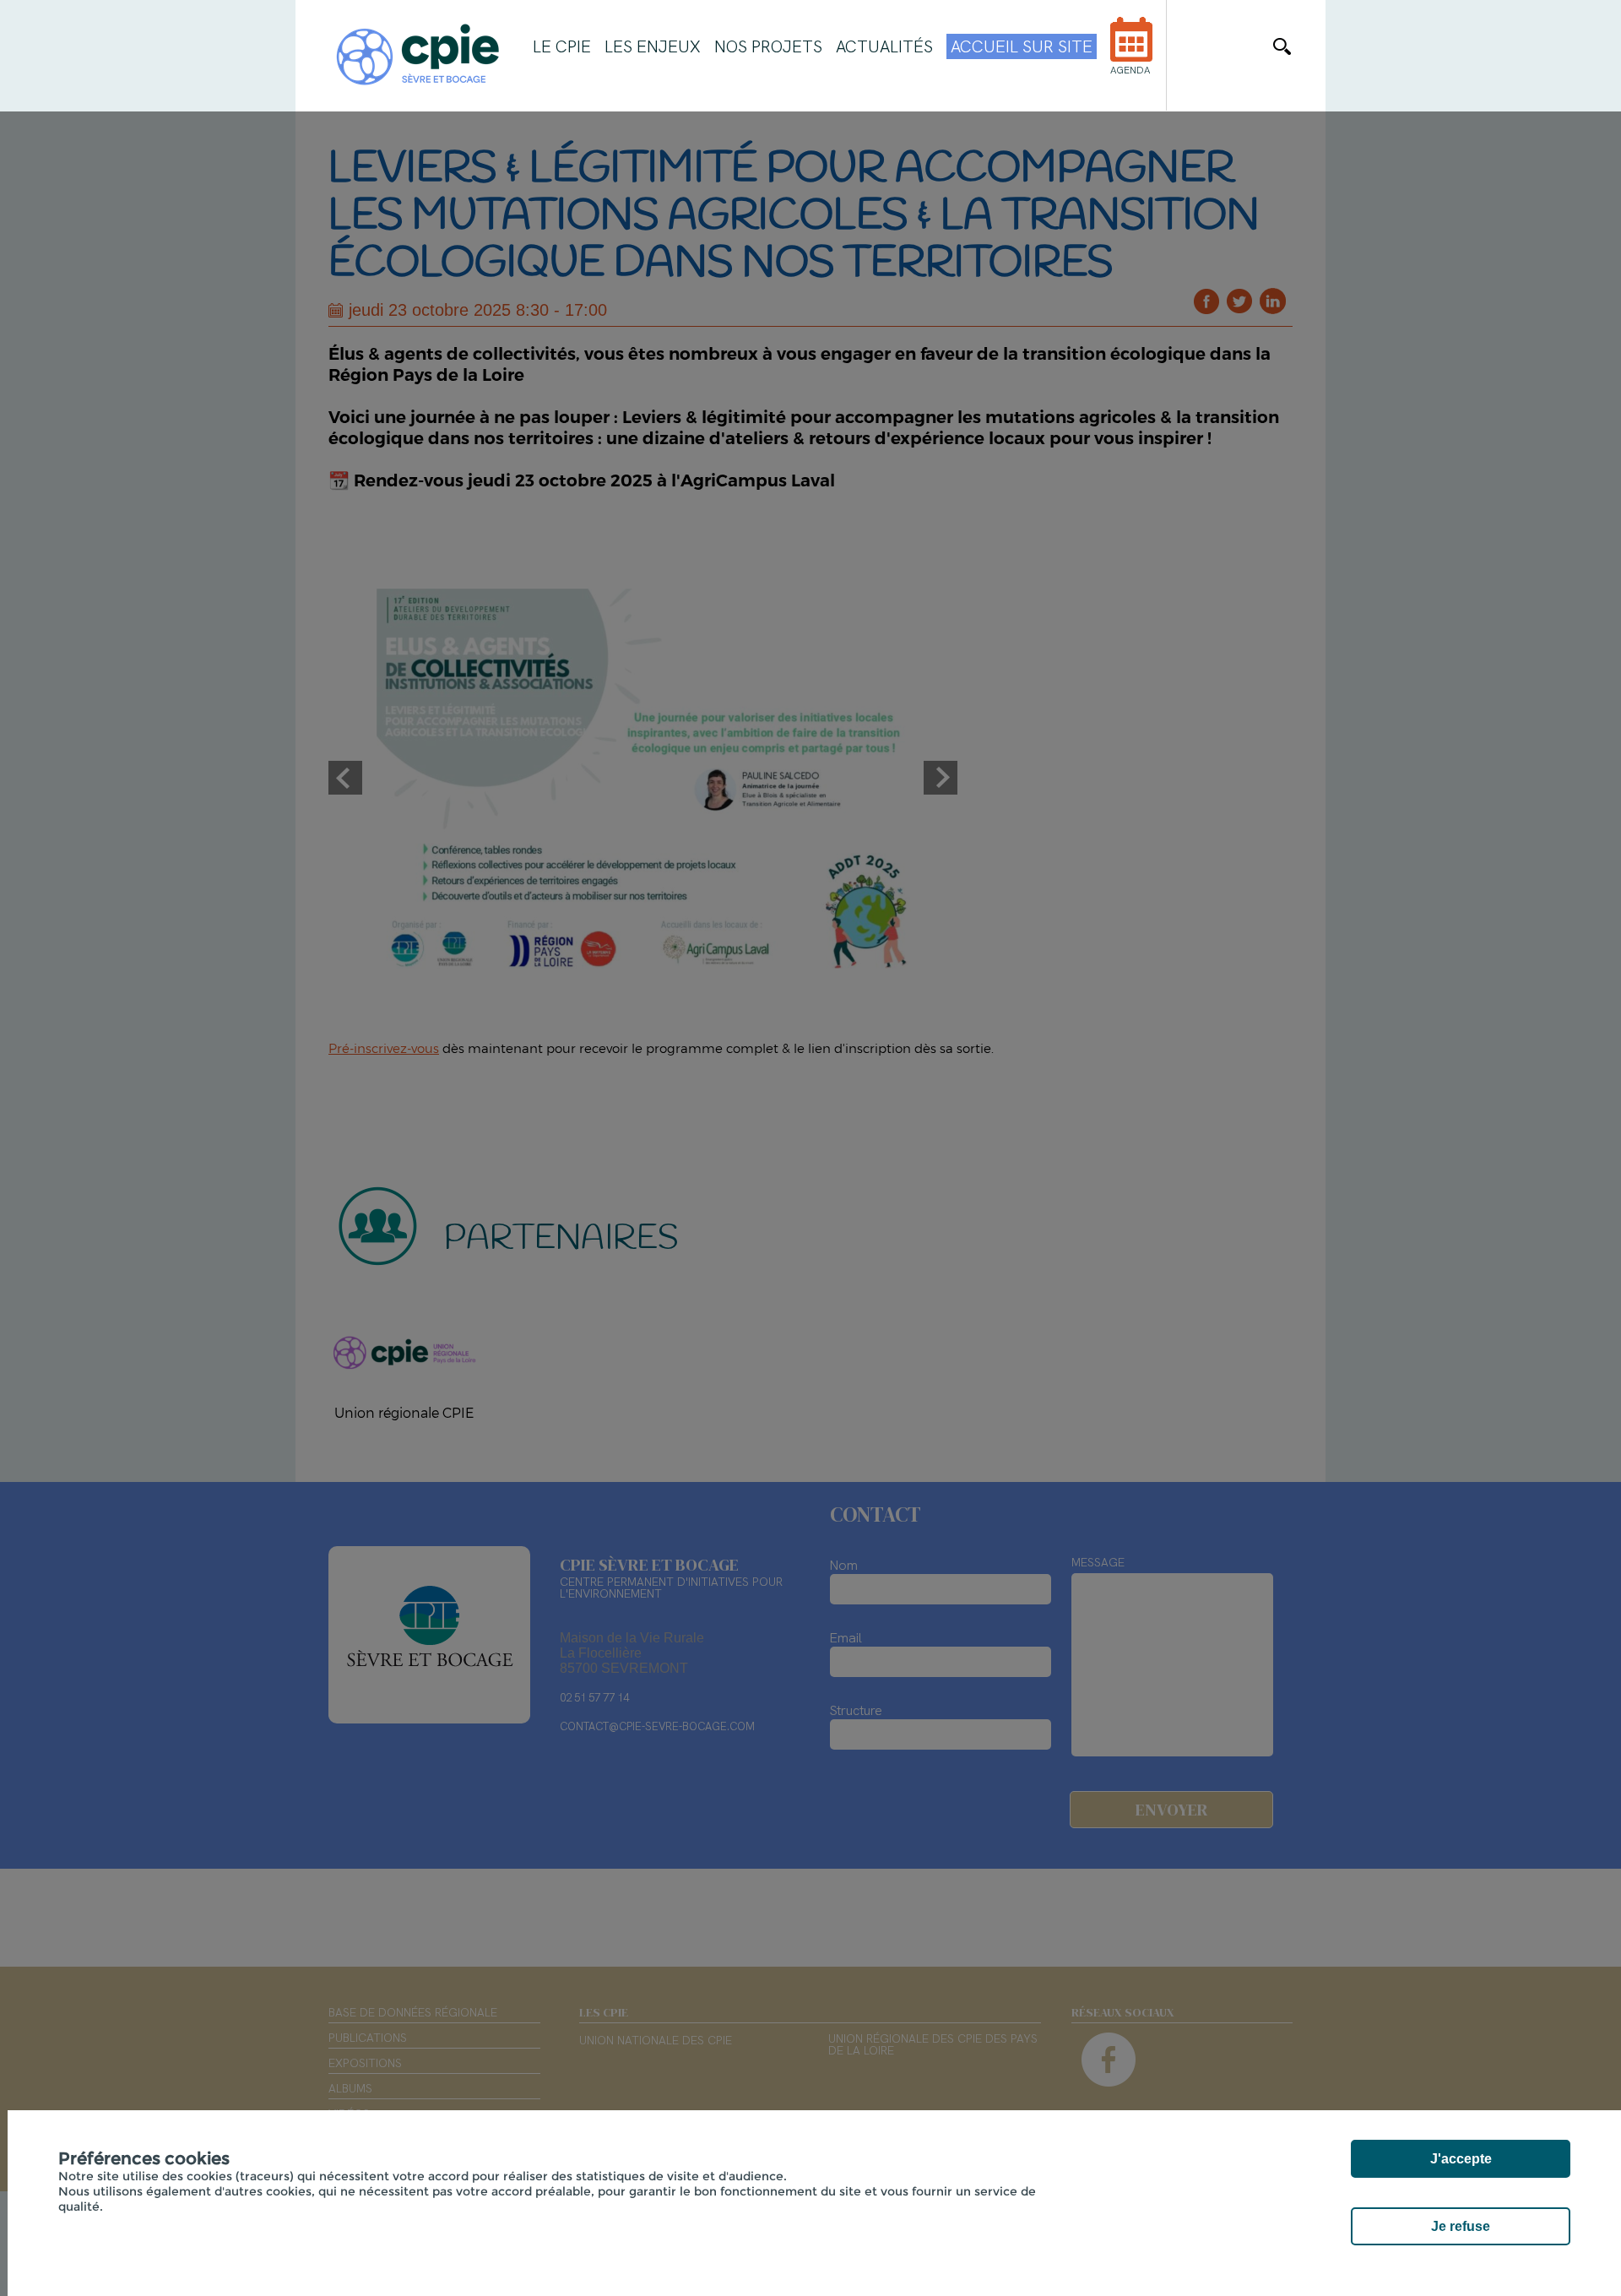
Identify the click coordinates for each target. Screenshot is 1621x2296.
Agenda (1130, 70)
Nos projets (768, 46)
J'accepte (1461, 2159)
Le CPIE (562, 46)
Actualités (884, 46)
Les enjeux (653, 46)
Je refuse (1461, 2226)
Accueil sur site (1022, 46)
